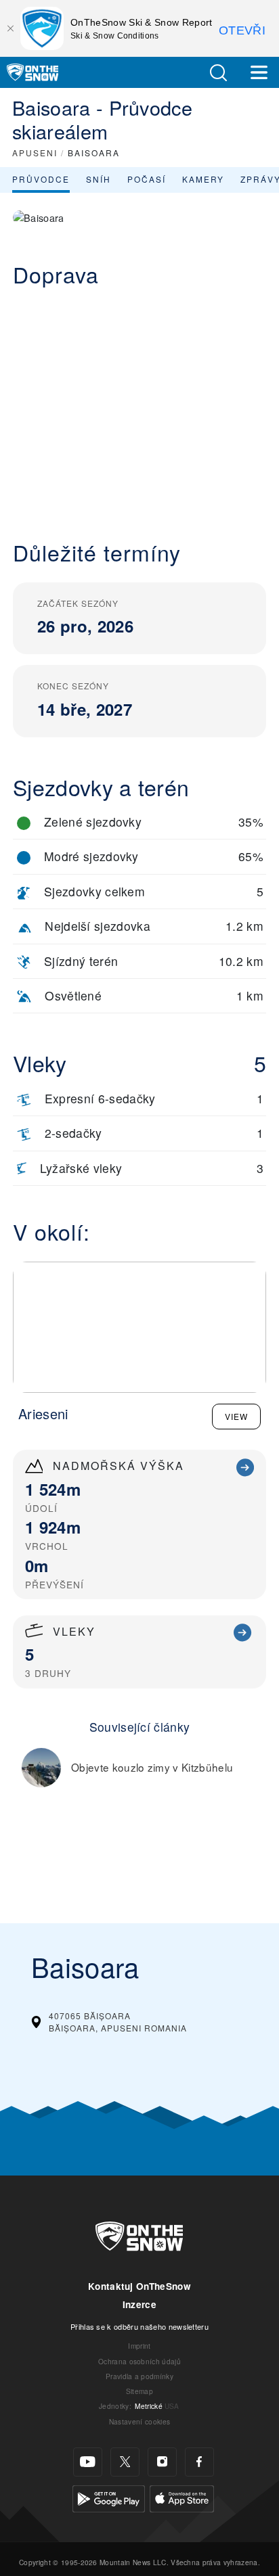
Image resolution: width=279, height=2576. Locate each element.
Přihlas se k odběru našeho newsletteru (139, 2326)
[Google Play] (109, 2497)
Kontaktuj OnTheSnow (139, 2286)
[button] (218, 73)
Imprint (139, 2346)
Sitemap (139, 2391)
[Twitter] (125, 2462)
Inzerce (139, 2304)
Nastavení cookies (139, 2421)
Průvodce (41, 179)
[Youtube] (88, 2462)
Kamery (203, 179)
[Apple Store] (182, 2497)
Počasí (147, 179)
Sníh (99, 179)
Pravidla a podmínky (139, 2376)
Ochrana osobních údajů (139, 2361)
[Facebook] (199, 2462)
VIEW (236, 1416)
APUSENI (35, 153)
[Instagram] (162, 2462)
